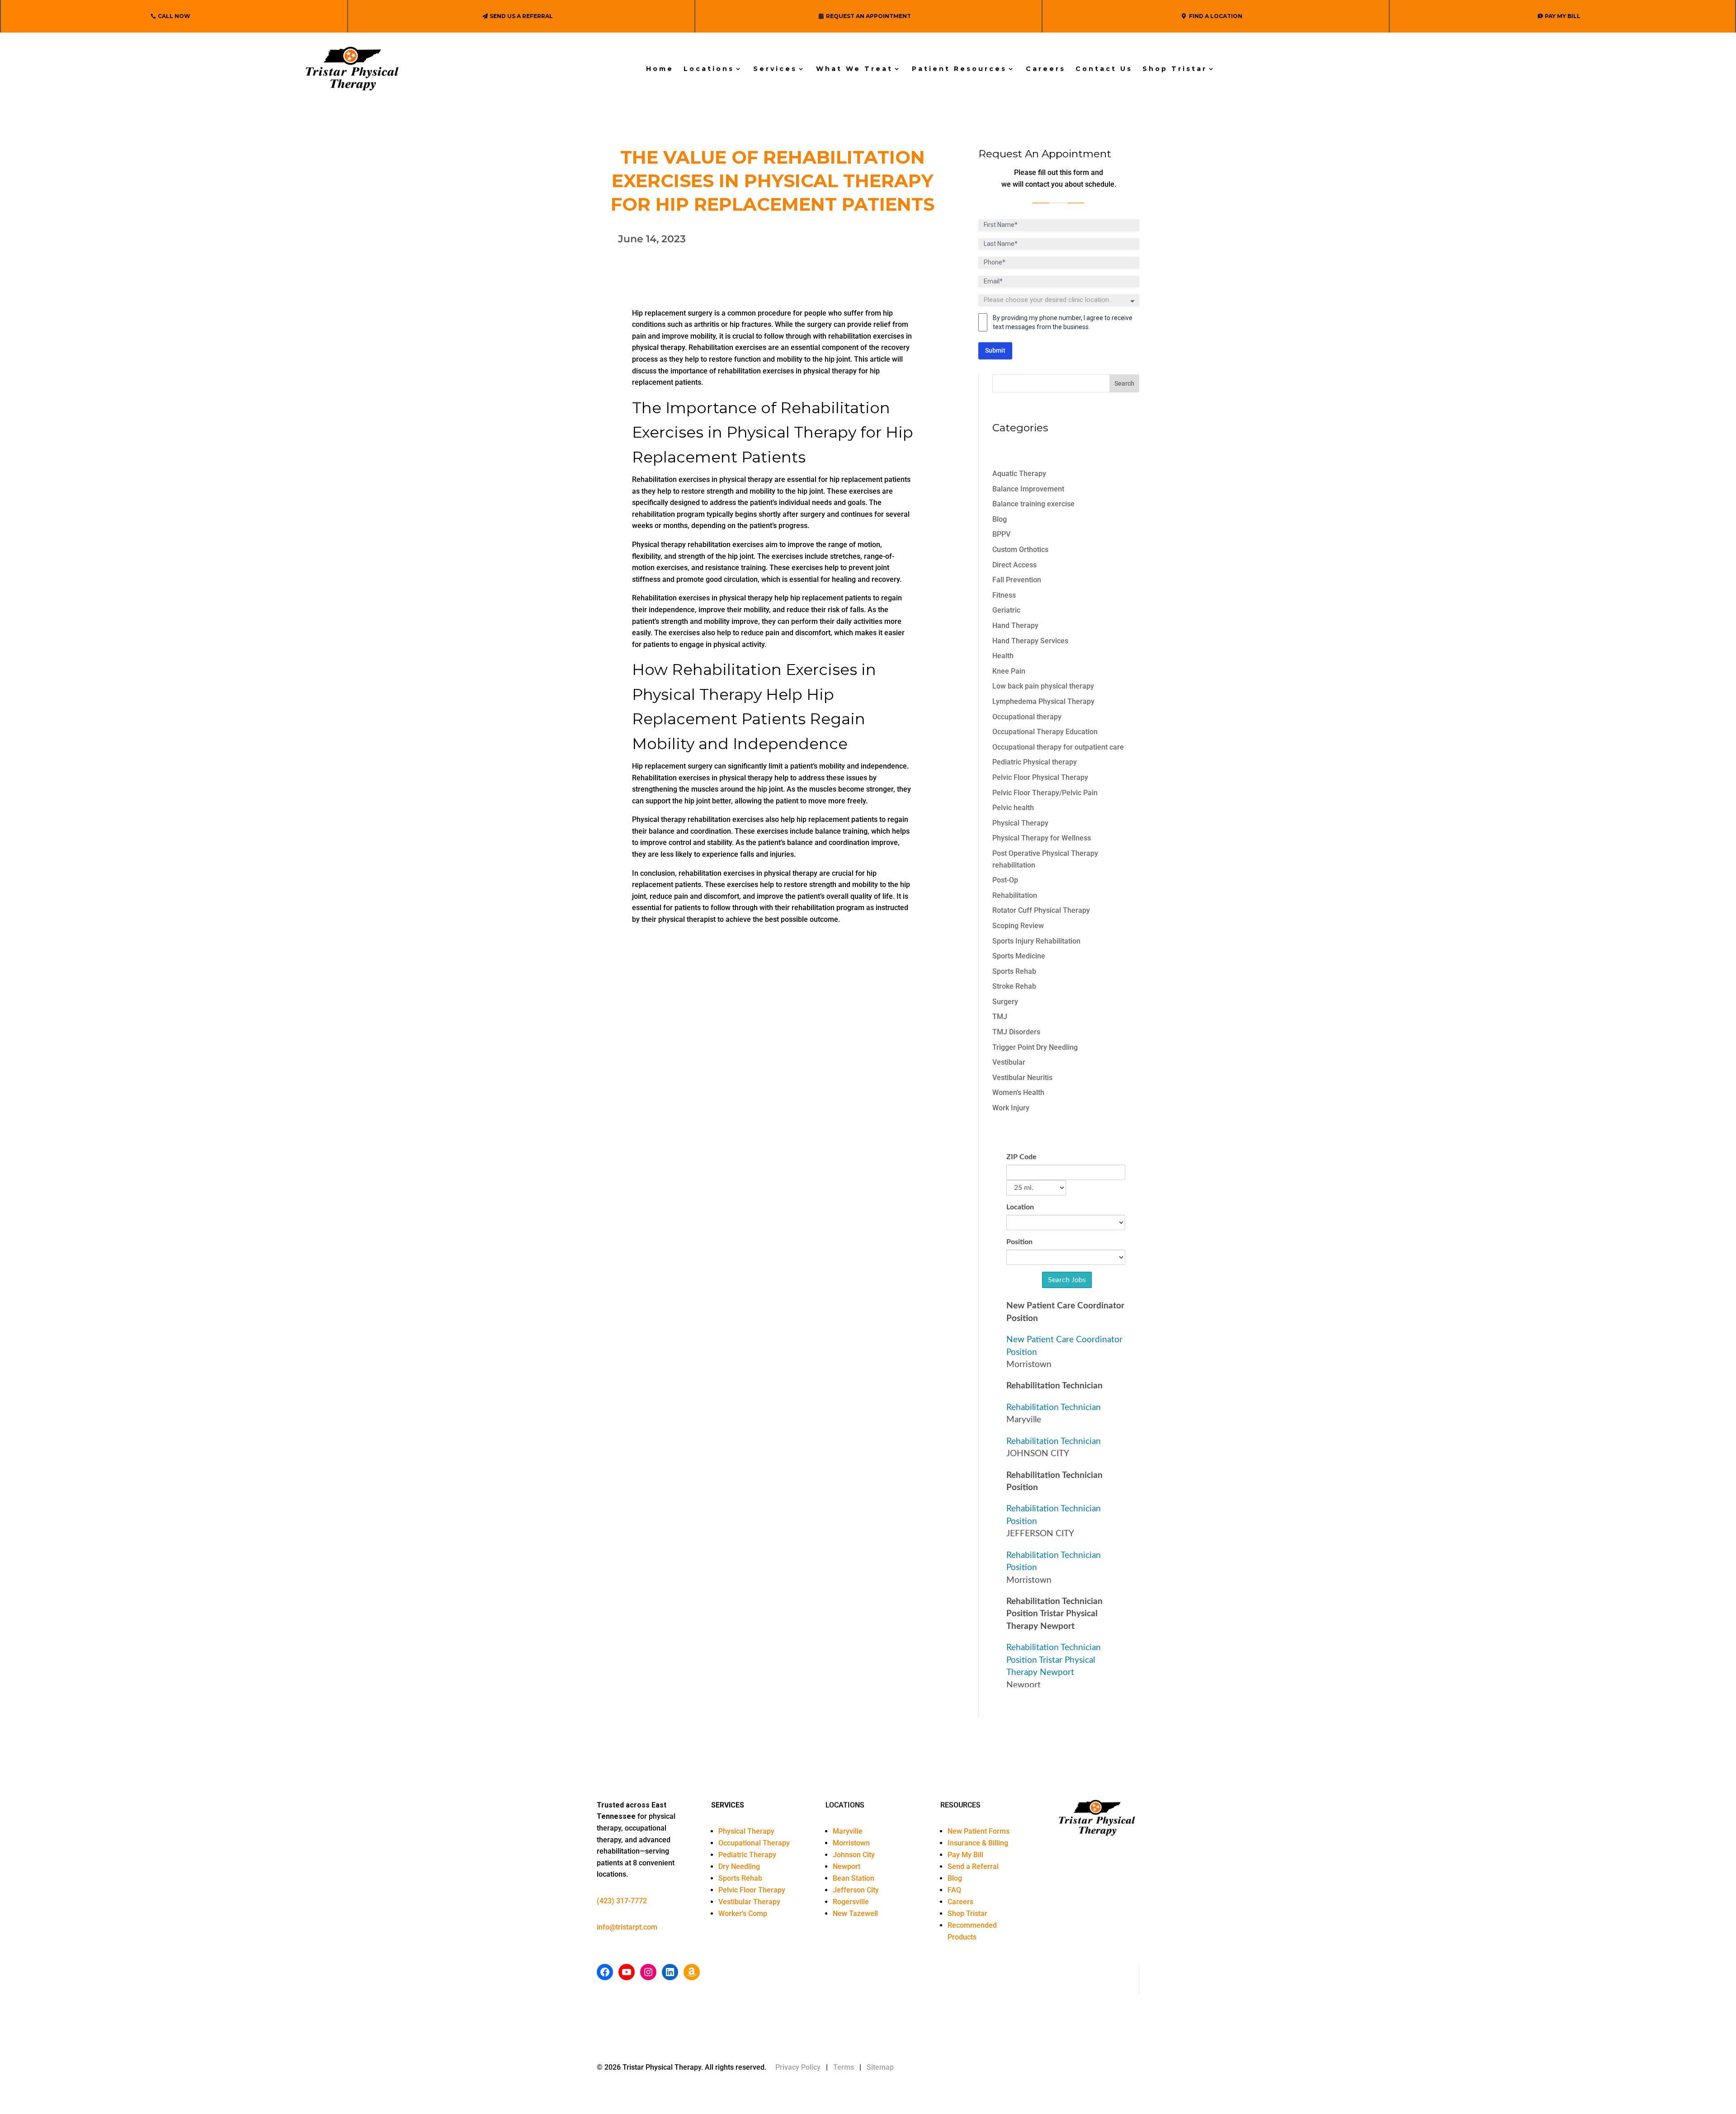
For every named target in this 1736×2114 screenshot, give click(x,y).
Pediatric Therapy (747, 1855)
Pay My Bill (1563, 16)
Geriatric (1006, 610)
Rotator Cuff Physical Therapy (1041, 910)
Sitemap (880, 2067)
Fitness (1004, 595)
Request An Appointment (868, 16)
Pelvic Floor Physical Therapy (1040, 777)
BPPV (1001, 534)
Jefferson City (856, 1890)
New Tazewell (855, 1913)
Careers (1046, 69)
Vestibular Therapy (749, 1902)
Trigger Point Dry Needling (1035, 1047)
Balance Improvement (1028, 489)
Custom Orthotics (1020, 550)
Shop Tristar (1175, 69)
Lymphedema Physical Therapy (1043, 701)
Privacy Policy (798, 2067)
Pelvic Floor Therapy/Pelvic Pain (1045, 793)
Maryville (848, 1831)
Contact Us (1104, 69)
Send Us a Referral (521, 16)
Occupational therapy (1027, 717)
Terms (844, 2067)
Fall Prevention (1017, 580)
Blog (1000, 519)
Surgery (1005, 1002)
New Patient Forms (979, 1831)
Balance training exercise (1033, 504)
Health (1003, 656)
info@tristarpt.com (627, 1927)
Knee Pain (1009, 671)
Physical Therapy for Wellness (1042, 838)
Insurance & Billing (978, 1843)
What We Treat (854, 69)
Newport (847, 1866)
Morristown (851, 1843)
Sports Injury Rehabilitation (1036, 941)
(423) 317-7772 (622, 1901)
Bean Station (854, 1878)
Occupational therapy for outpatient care (1058, 747)
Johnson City (854, 1855)
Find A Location (1216, 16)
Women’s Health (1018, 1092)
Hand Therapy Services (1030, 641)
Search (1124, 383)
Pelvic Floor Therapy (752, 1890)
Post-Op (1005, 880)
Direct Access (1014, 565)
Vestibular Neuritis (1022, 1078)
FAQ (954, 1890)
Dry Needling (739, 1866)
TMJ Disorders (1016, 1032)
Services (775, 69)
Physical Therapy (1020, 823)
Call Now (174, 16)
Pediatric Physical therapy (1035, 762)
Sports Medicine (1019, 956)
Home (660, 69)
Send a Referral (973, 1866)
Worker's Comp (743, 1913)
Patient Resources (959, 69)
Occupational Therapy (754, 1843)
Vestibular (1009, 1062)
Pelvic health (1013, 808)
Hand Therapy (1015, 625)
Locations (709, 69)
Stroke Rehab (1014, 986)
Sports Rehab (1014, 971)
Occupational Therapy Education (1045, 732)
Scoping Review (1018, 926)
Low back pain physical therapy (1043, 686)
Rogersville (851, 1902)
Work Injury (1011, 1108)
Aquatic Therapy (1019, 474)
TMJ (1000, 1017)
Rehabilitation (1015, 895)
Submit (995, 350)
